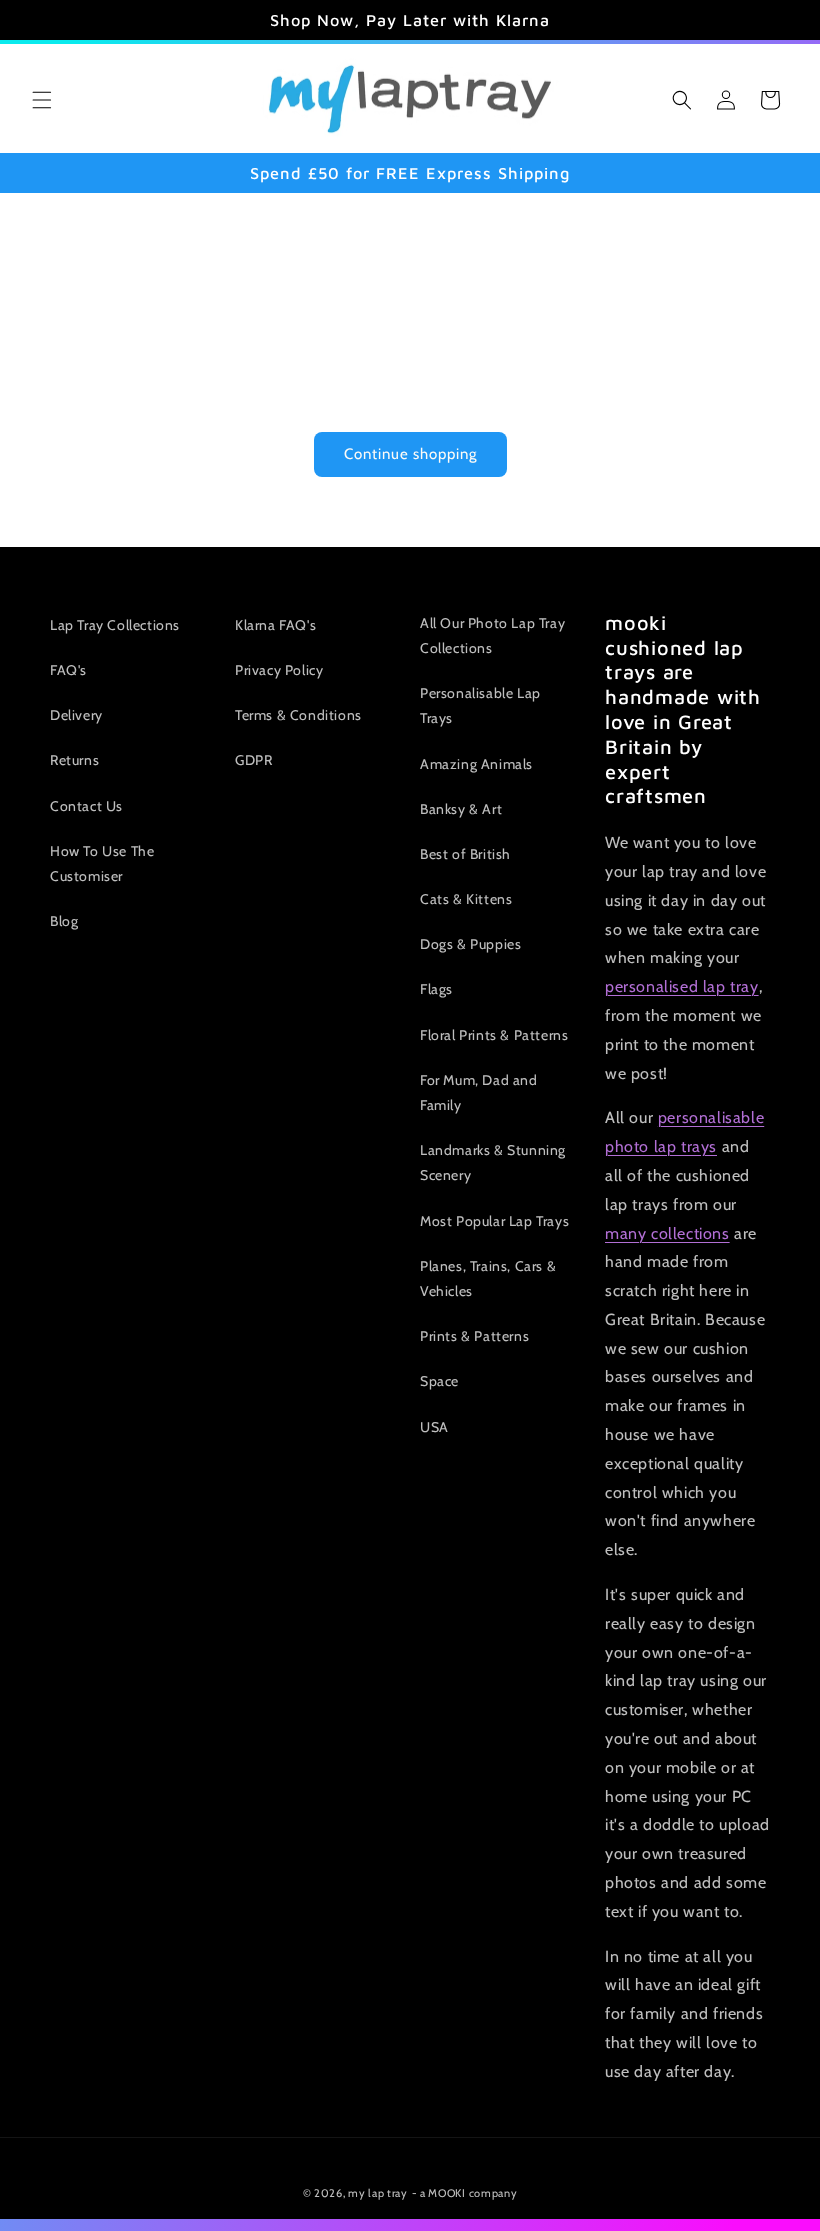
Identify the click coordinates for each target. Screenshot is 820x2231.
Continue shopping (410, 454)
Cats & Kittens (466, 899)
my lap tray (378, 2193)
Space (439, 1381)
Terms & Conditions (298, 715)
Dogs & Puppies (470, 944)
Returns (74, 760)
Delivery (76, 715)
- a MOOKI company (465, 2193)
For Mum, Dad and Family (479, 1092)
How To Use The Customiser (102, 863)
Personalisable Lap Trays (480, 705)
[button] (42, 100)
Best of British (465, 854)
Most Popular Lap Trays (494, 1221)
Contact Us (86, 806)
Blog (64, 921)
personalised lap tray (682, 986)
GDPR (253, 760)
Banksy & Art (461, 809)
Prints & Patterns (474, 1336)
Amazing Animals (476, 764)
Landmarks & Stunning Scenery (493, 1162)
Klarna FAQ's (275, 625)
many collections (667, 1233)
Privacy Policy (279, 670)
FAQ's (68, 670)
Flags (436, 989)
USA (434, 1427)
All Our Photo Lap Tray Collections (492, 635)
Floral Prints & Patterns (494, 1035)
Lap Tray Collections (115, 625)
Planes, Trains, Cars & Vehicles (488, 1278)
